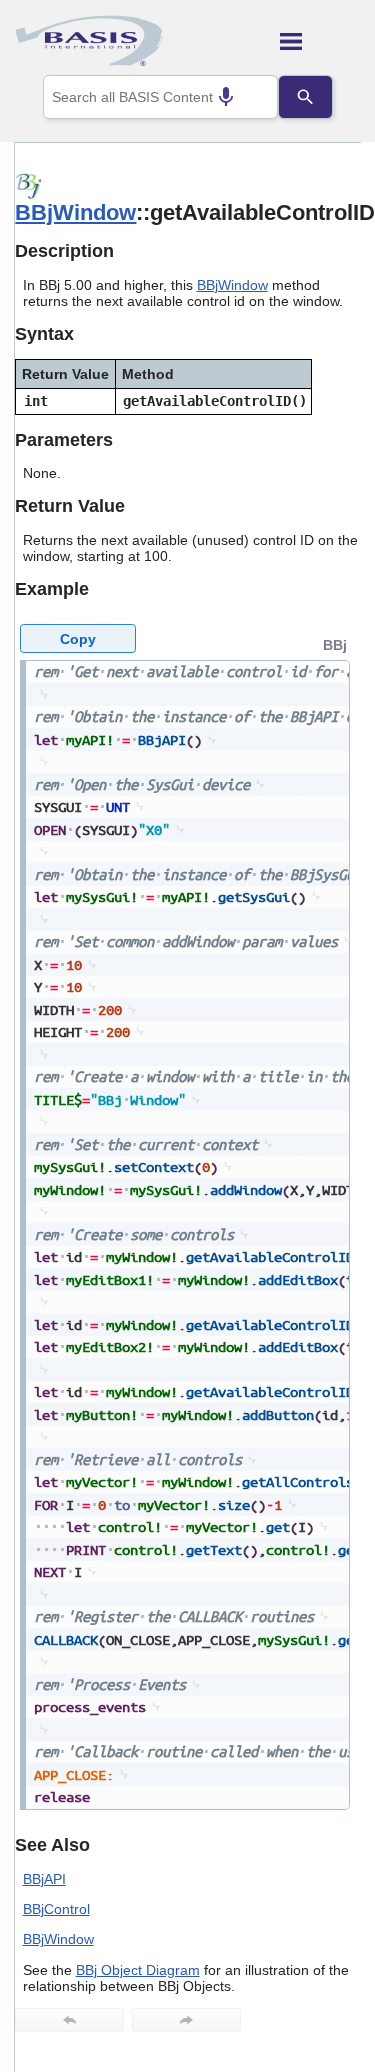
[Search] (305, 97)
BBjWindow (75, 212)
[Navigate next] (186, 2020)
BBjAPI (44, 1879)
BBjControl (56, 1909)
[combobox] (161, 97)
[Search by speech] (226, 97)
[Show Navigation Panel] (320, 41)
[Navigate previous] (69, 2020)
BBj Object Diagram (138, 1970)
